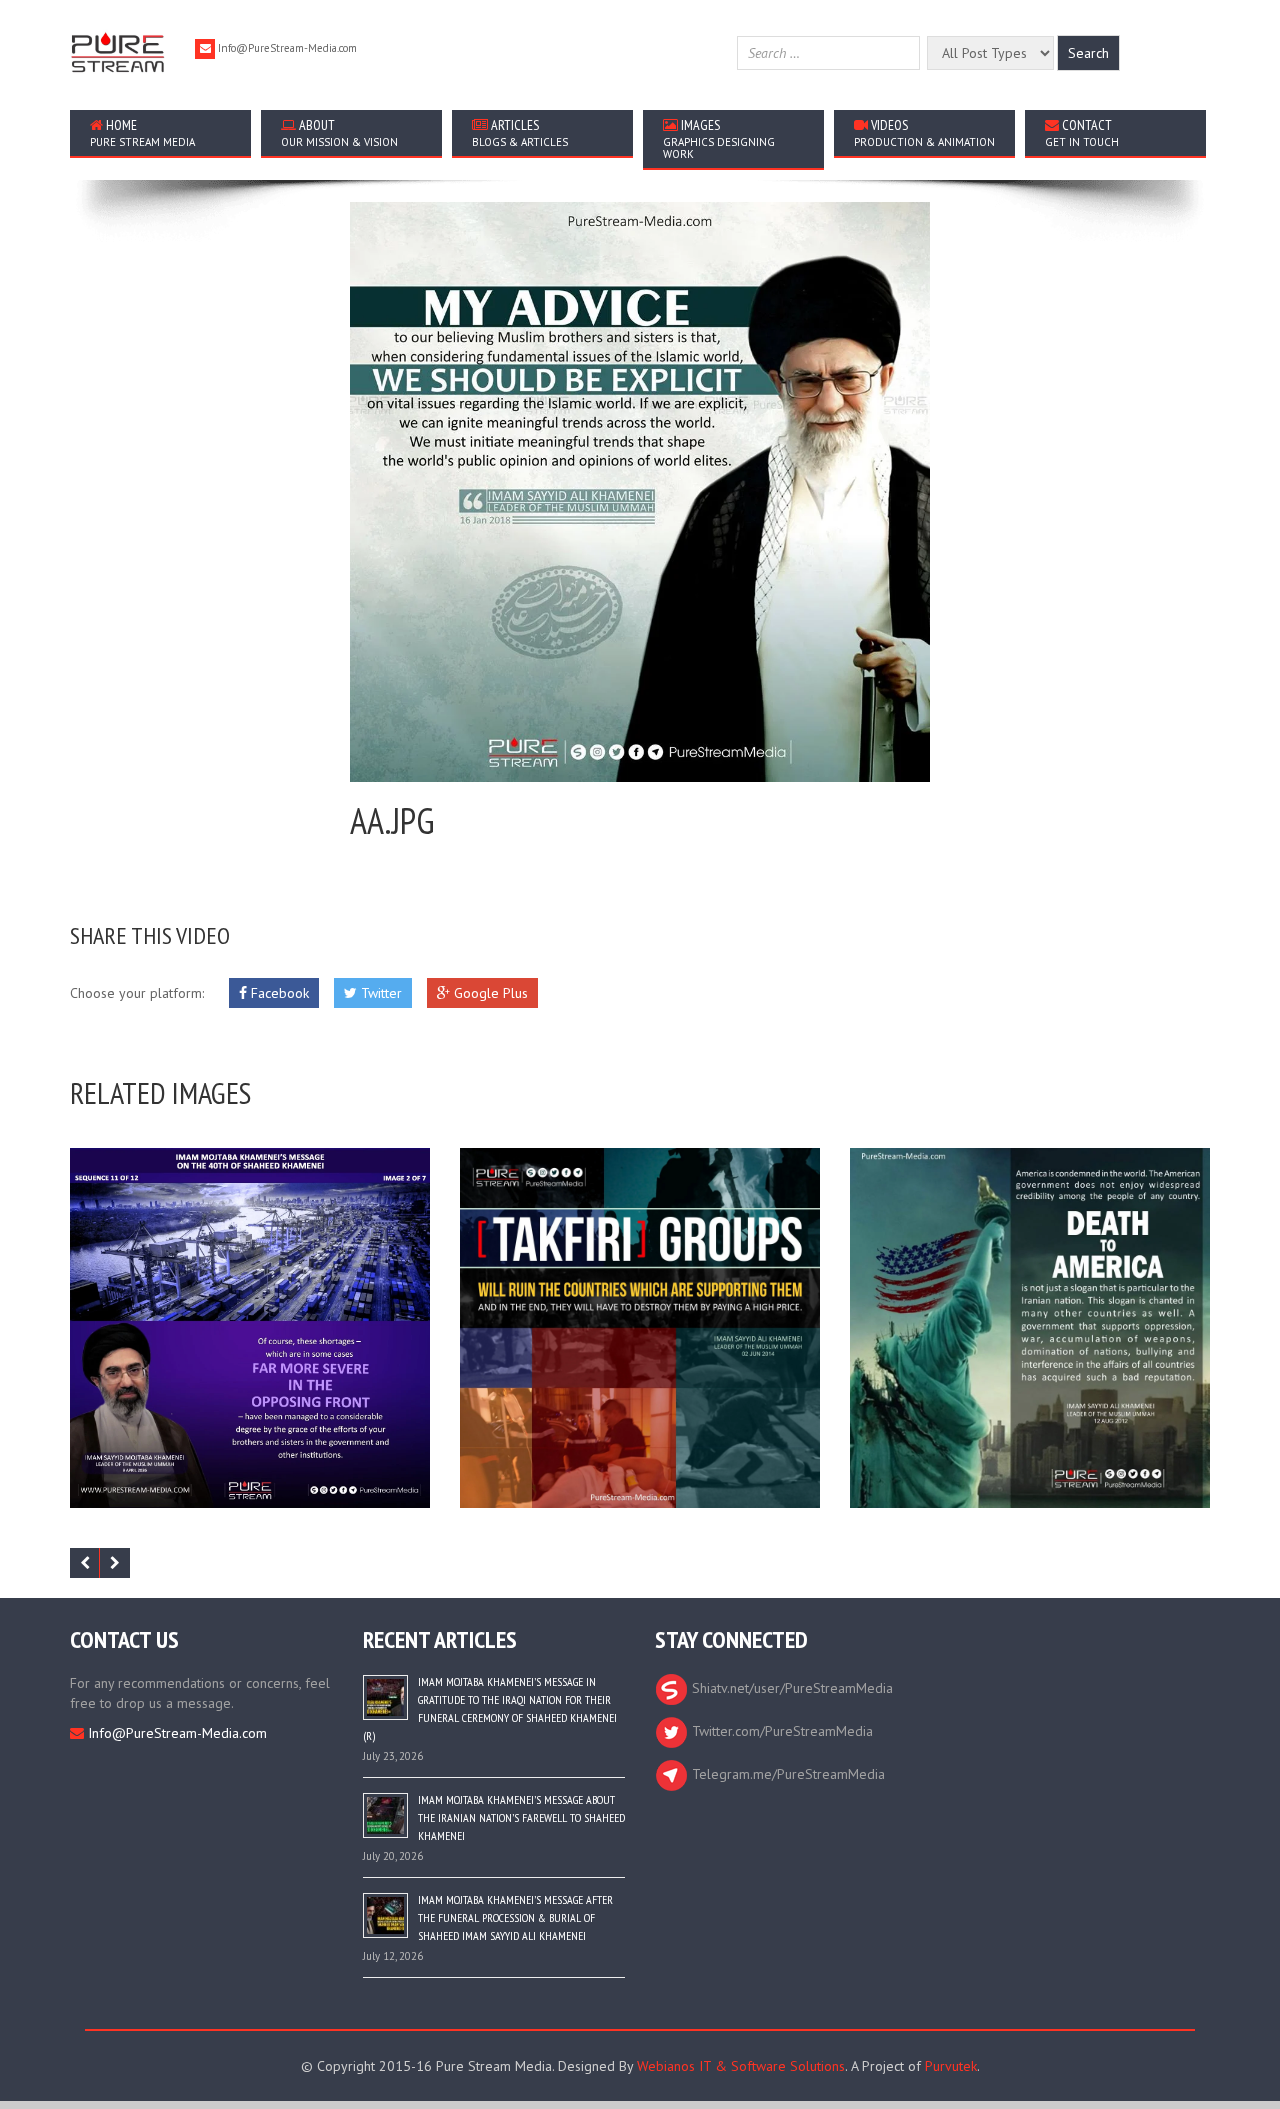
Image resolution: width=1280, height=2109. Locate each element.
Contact (1082, 132)
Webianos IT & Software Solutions (741, 2066)
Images (719, 138)
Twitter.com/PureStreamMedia (780, 1731)
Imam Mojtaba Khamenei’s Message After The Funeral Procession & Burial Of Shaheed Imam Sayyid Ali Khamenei (515, 1917)
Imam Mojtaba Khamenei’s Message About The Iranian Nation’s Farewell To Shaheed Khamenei (521, 1817)
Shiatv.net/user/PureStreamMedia (790, 1688)
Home (142, 132)
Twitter (379, 993)
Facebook (278, 993)
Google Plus (489, 993)
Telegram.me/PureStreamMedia (786, 1774)
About (339, 132)
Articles (520, 132)
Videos (924, 132)
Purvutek (951, 2066)
